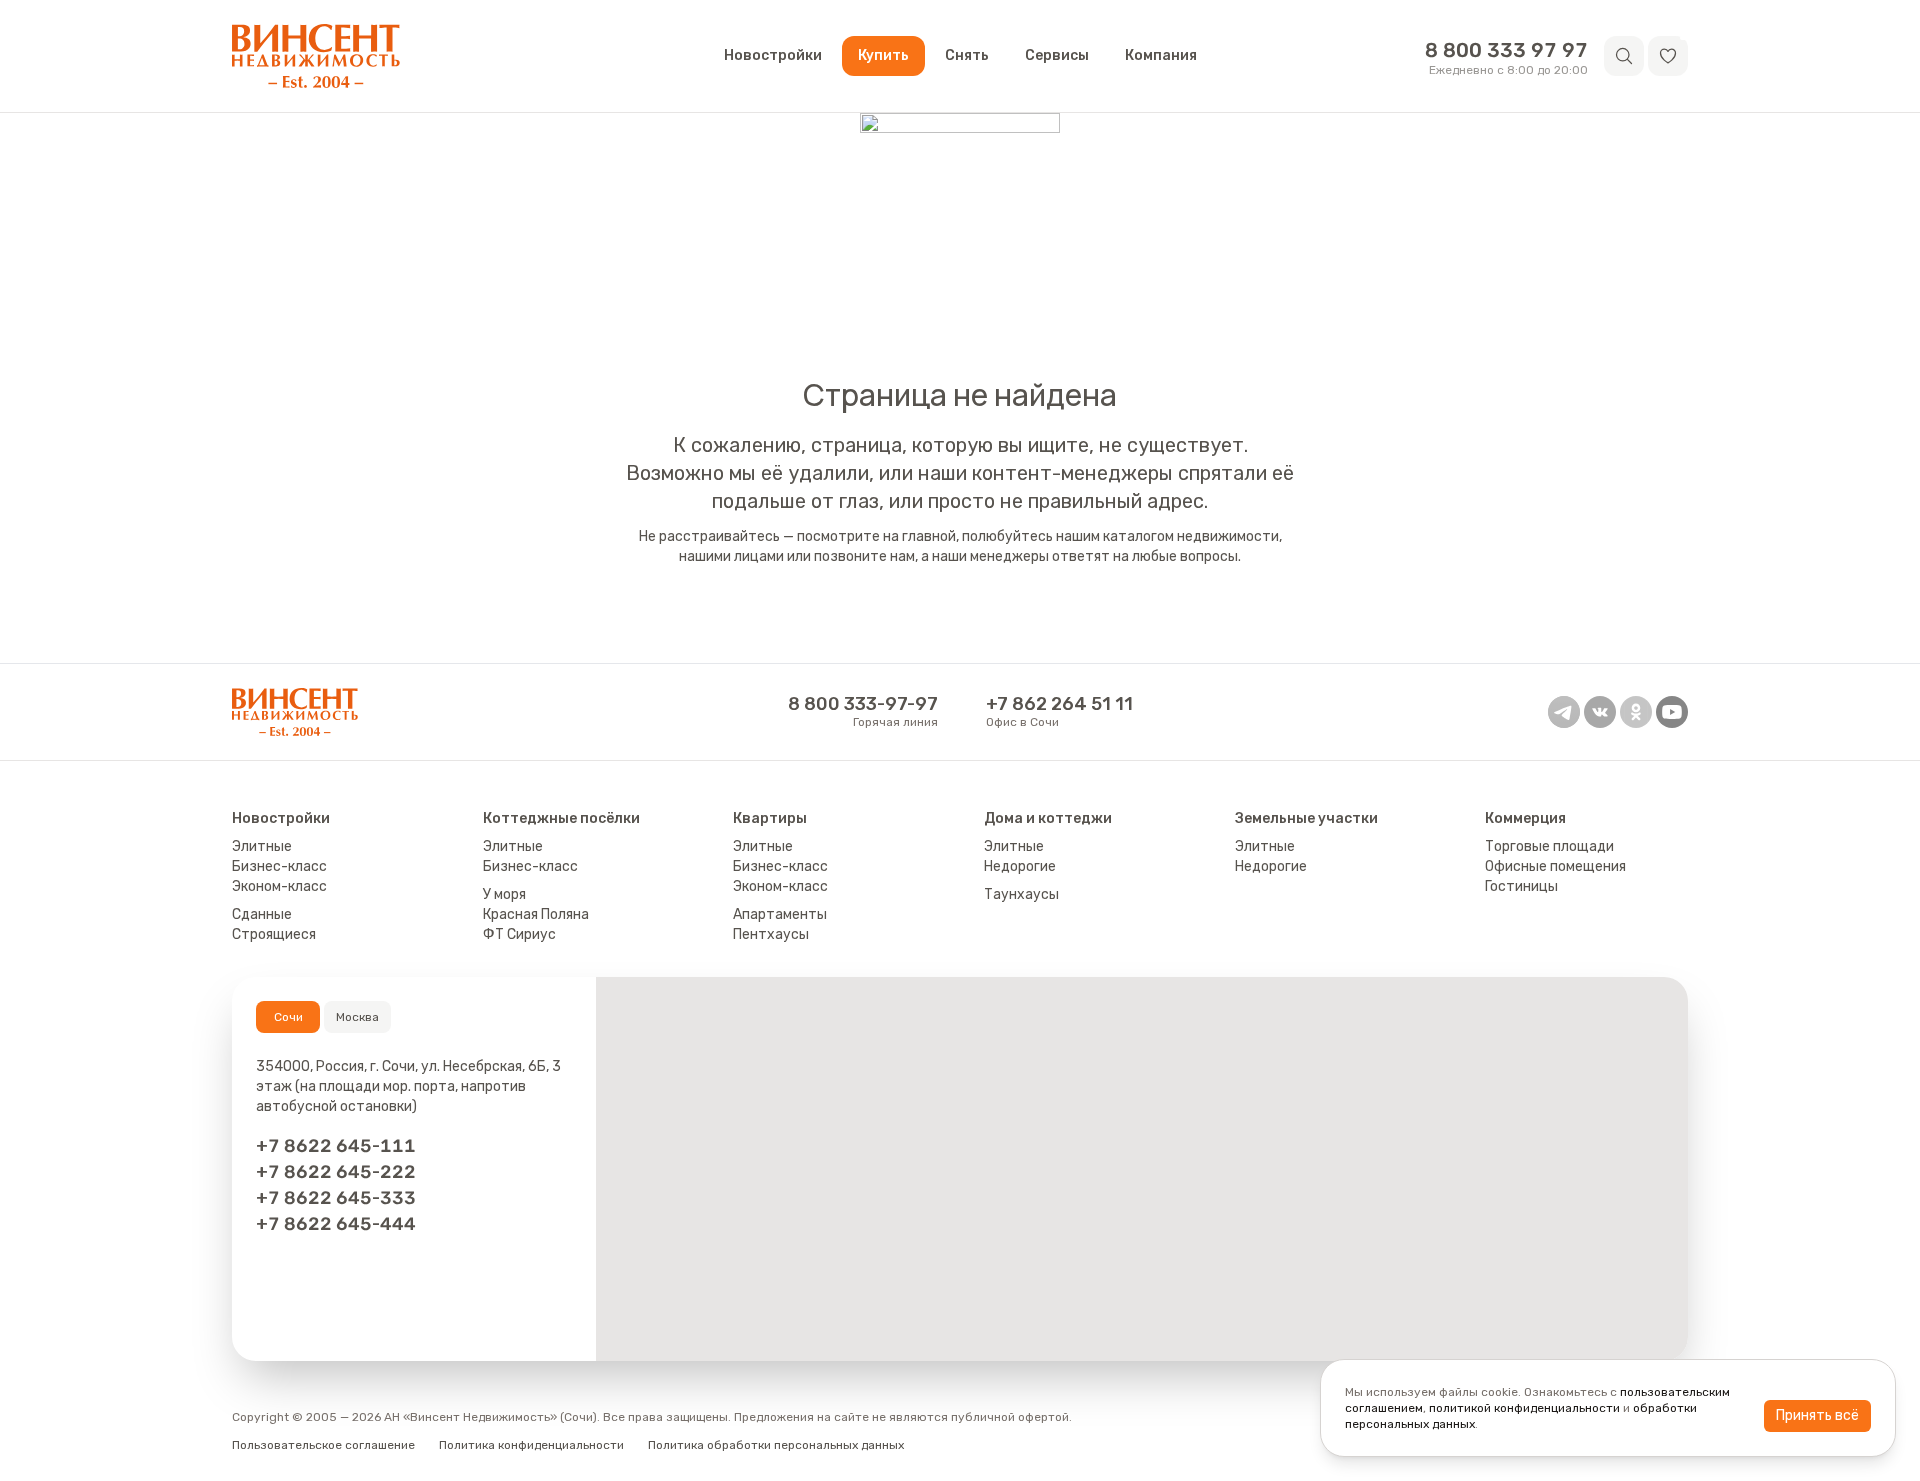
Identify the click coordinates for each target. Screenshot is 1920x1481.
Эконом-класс (279, 886)
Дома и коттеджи (1048, 818)
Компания (1161, 55)
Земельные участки (1306, 818)
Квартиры (770, 818)
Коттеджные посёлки (561, 818)
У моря (504, 894)
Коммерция (1525, 818)
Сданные (262, 914)
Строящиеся (274, 934)
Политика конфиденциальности (531, 1445)
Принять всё (1817, 1415)
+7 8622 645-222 (336, 1172)
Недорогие (1020, 866)
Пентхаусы (771, 934)
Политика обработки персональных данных (776, 1445)
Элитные (262, 846)
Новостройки (773, 55)
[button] (1668, 56)
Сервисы (1057, 55)
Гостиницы (1521, 886)
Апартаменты (780, 914)
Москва (357, 1017)
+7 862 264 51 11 (1059, 704)
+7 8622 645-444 (336, 1224)
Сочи (288, 1017)
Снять (967, 55)
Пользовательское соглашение (323, 1445)
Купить (883, 55)
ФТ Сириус (519, 934)
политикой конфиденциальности (1524, 1408)
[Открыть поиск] (1624, 56)
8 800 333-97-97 (863, 704)
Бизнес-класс (279, 866)
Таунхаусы (1021, 894)
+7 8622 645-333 (336, 1198)
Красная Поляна (536, 914)
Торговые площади (1549, 846)
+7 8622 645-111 (336, 1146)
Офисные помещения (1555, 866)
